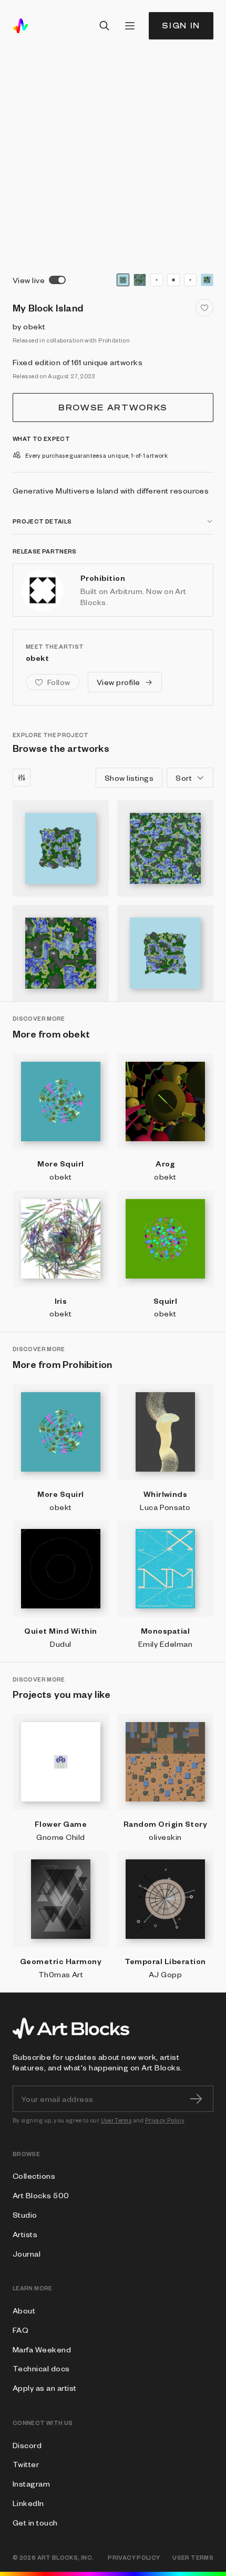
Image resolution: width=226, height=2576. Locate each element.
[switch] (57, 280)
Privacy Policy (165, 2120)
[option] (123, 280)
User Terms (116, 2120)
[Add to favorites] (204, 308)
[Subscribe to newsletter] (196, 2099)
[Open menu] (130, 26)
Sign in (181, 26)
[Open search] (105, 26)
